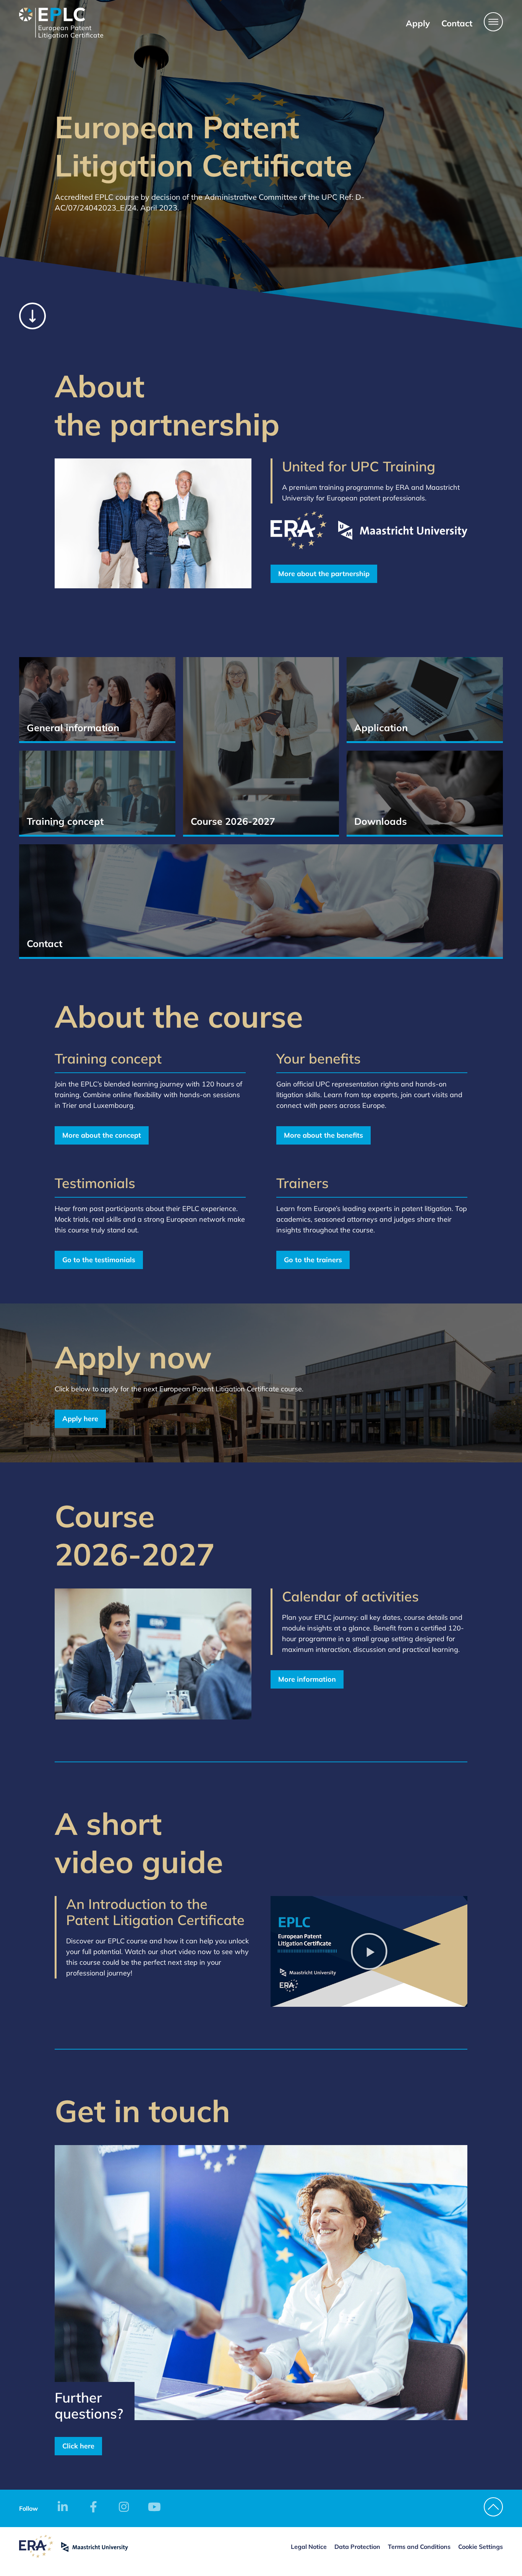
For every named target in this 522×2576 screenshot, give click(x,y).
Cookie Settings (481, 2547)
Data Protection (357, 2547)
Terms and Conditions (419, 2547)
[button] (369, 1951)
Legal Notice (309, 2547)
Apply (418, 23)
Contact (457, 23)
